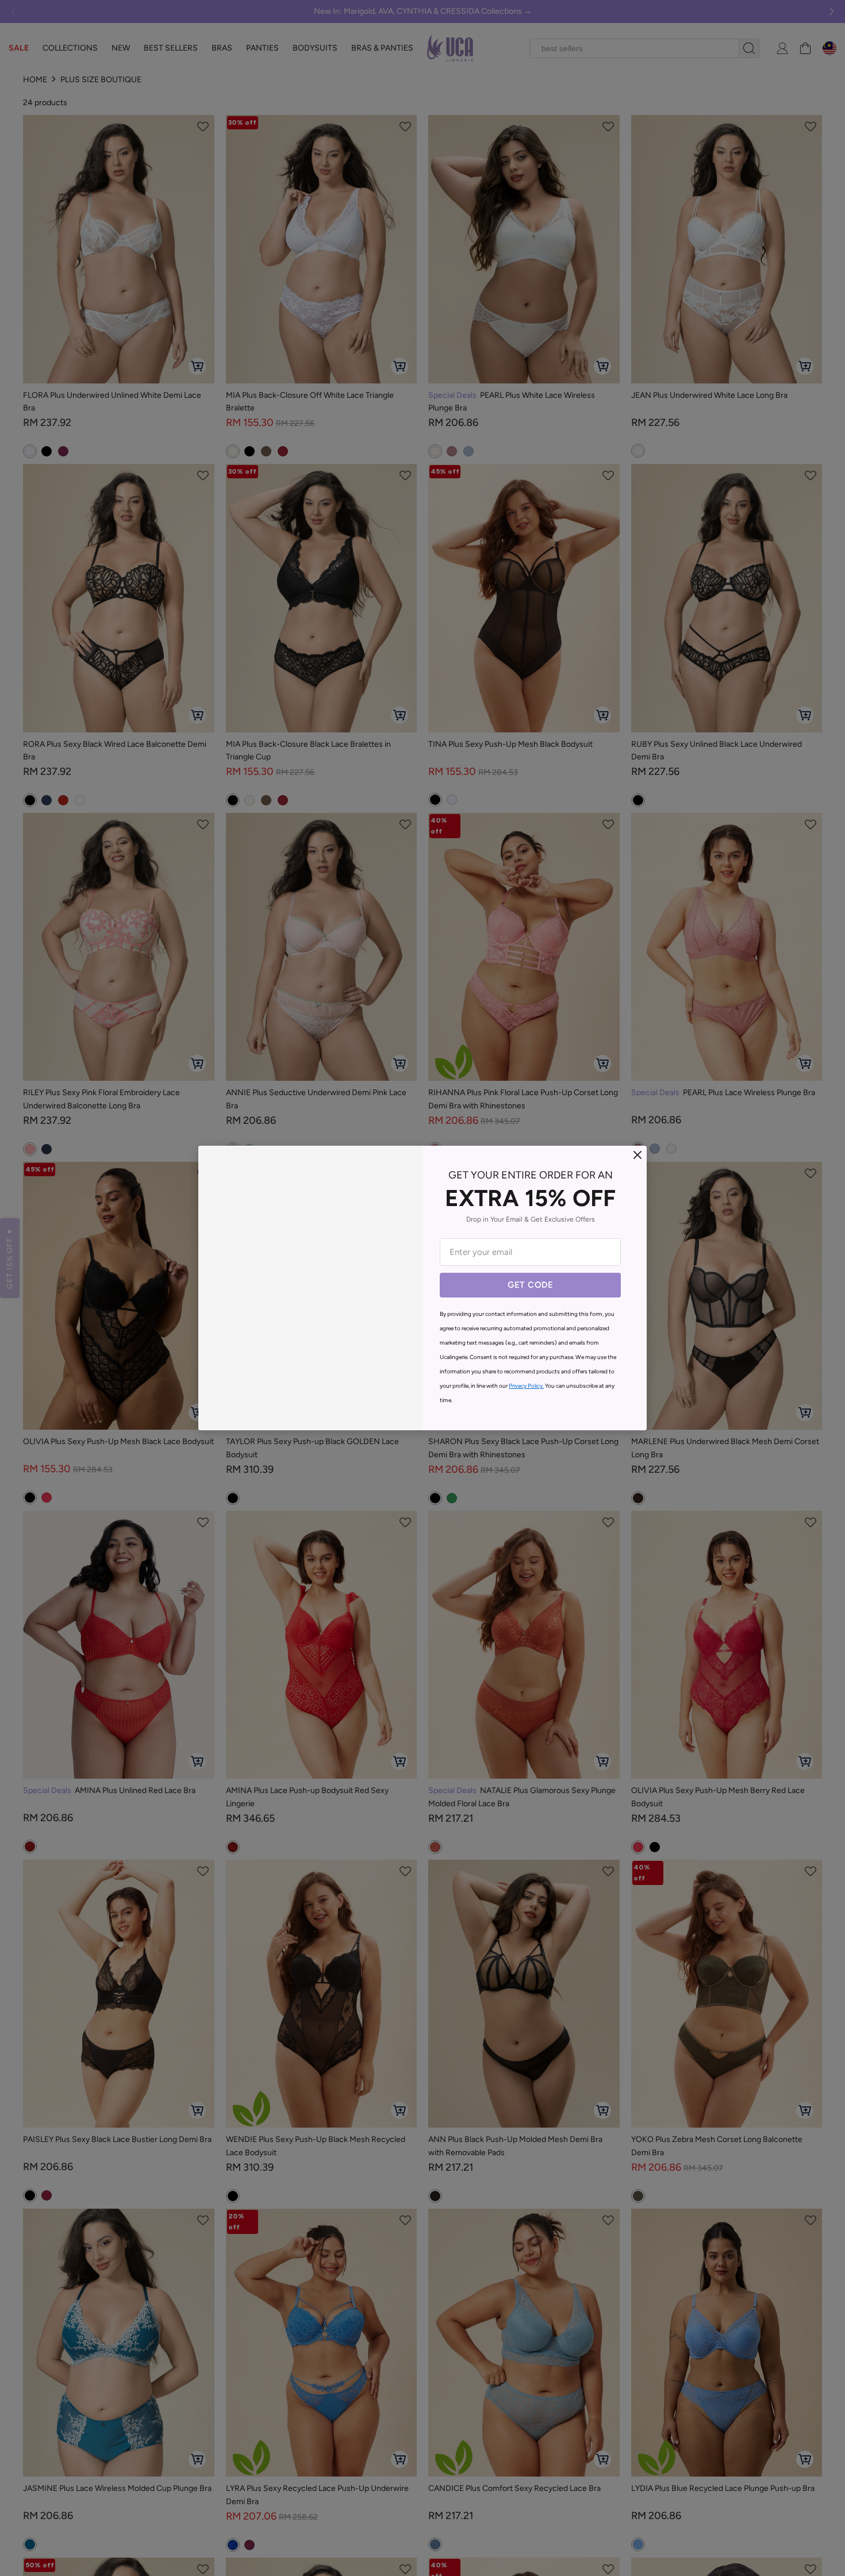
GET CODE (530, 1285)
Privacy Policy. (526, 1386)
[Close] (637, 1155)
